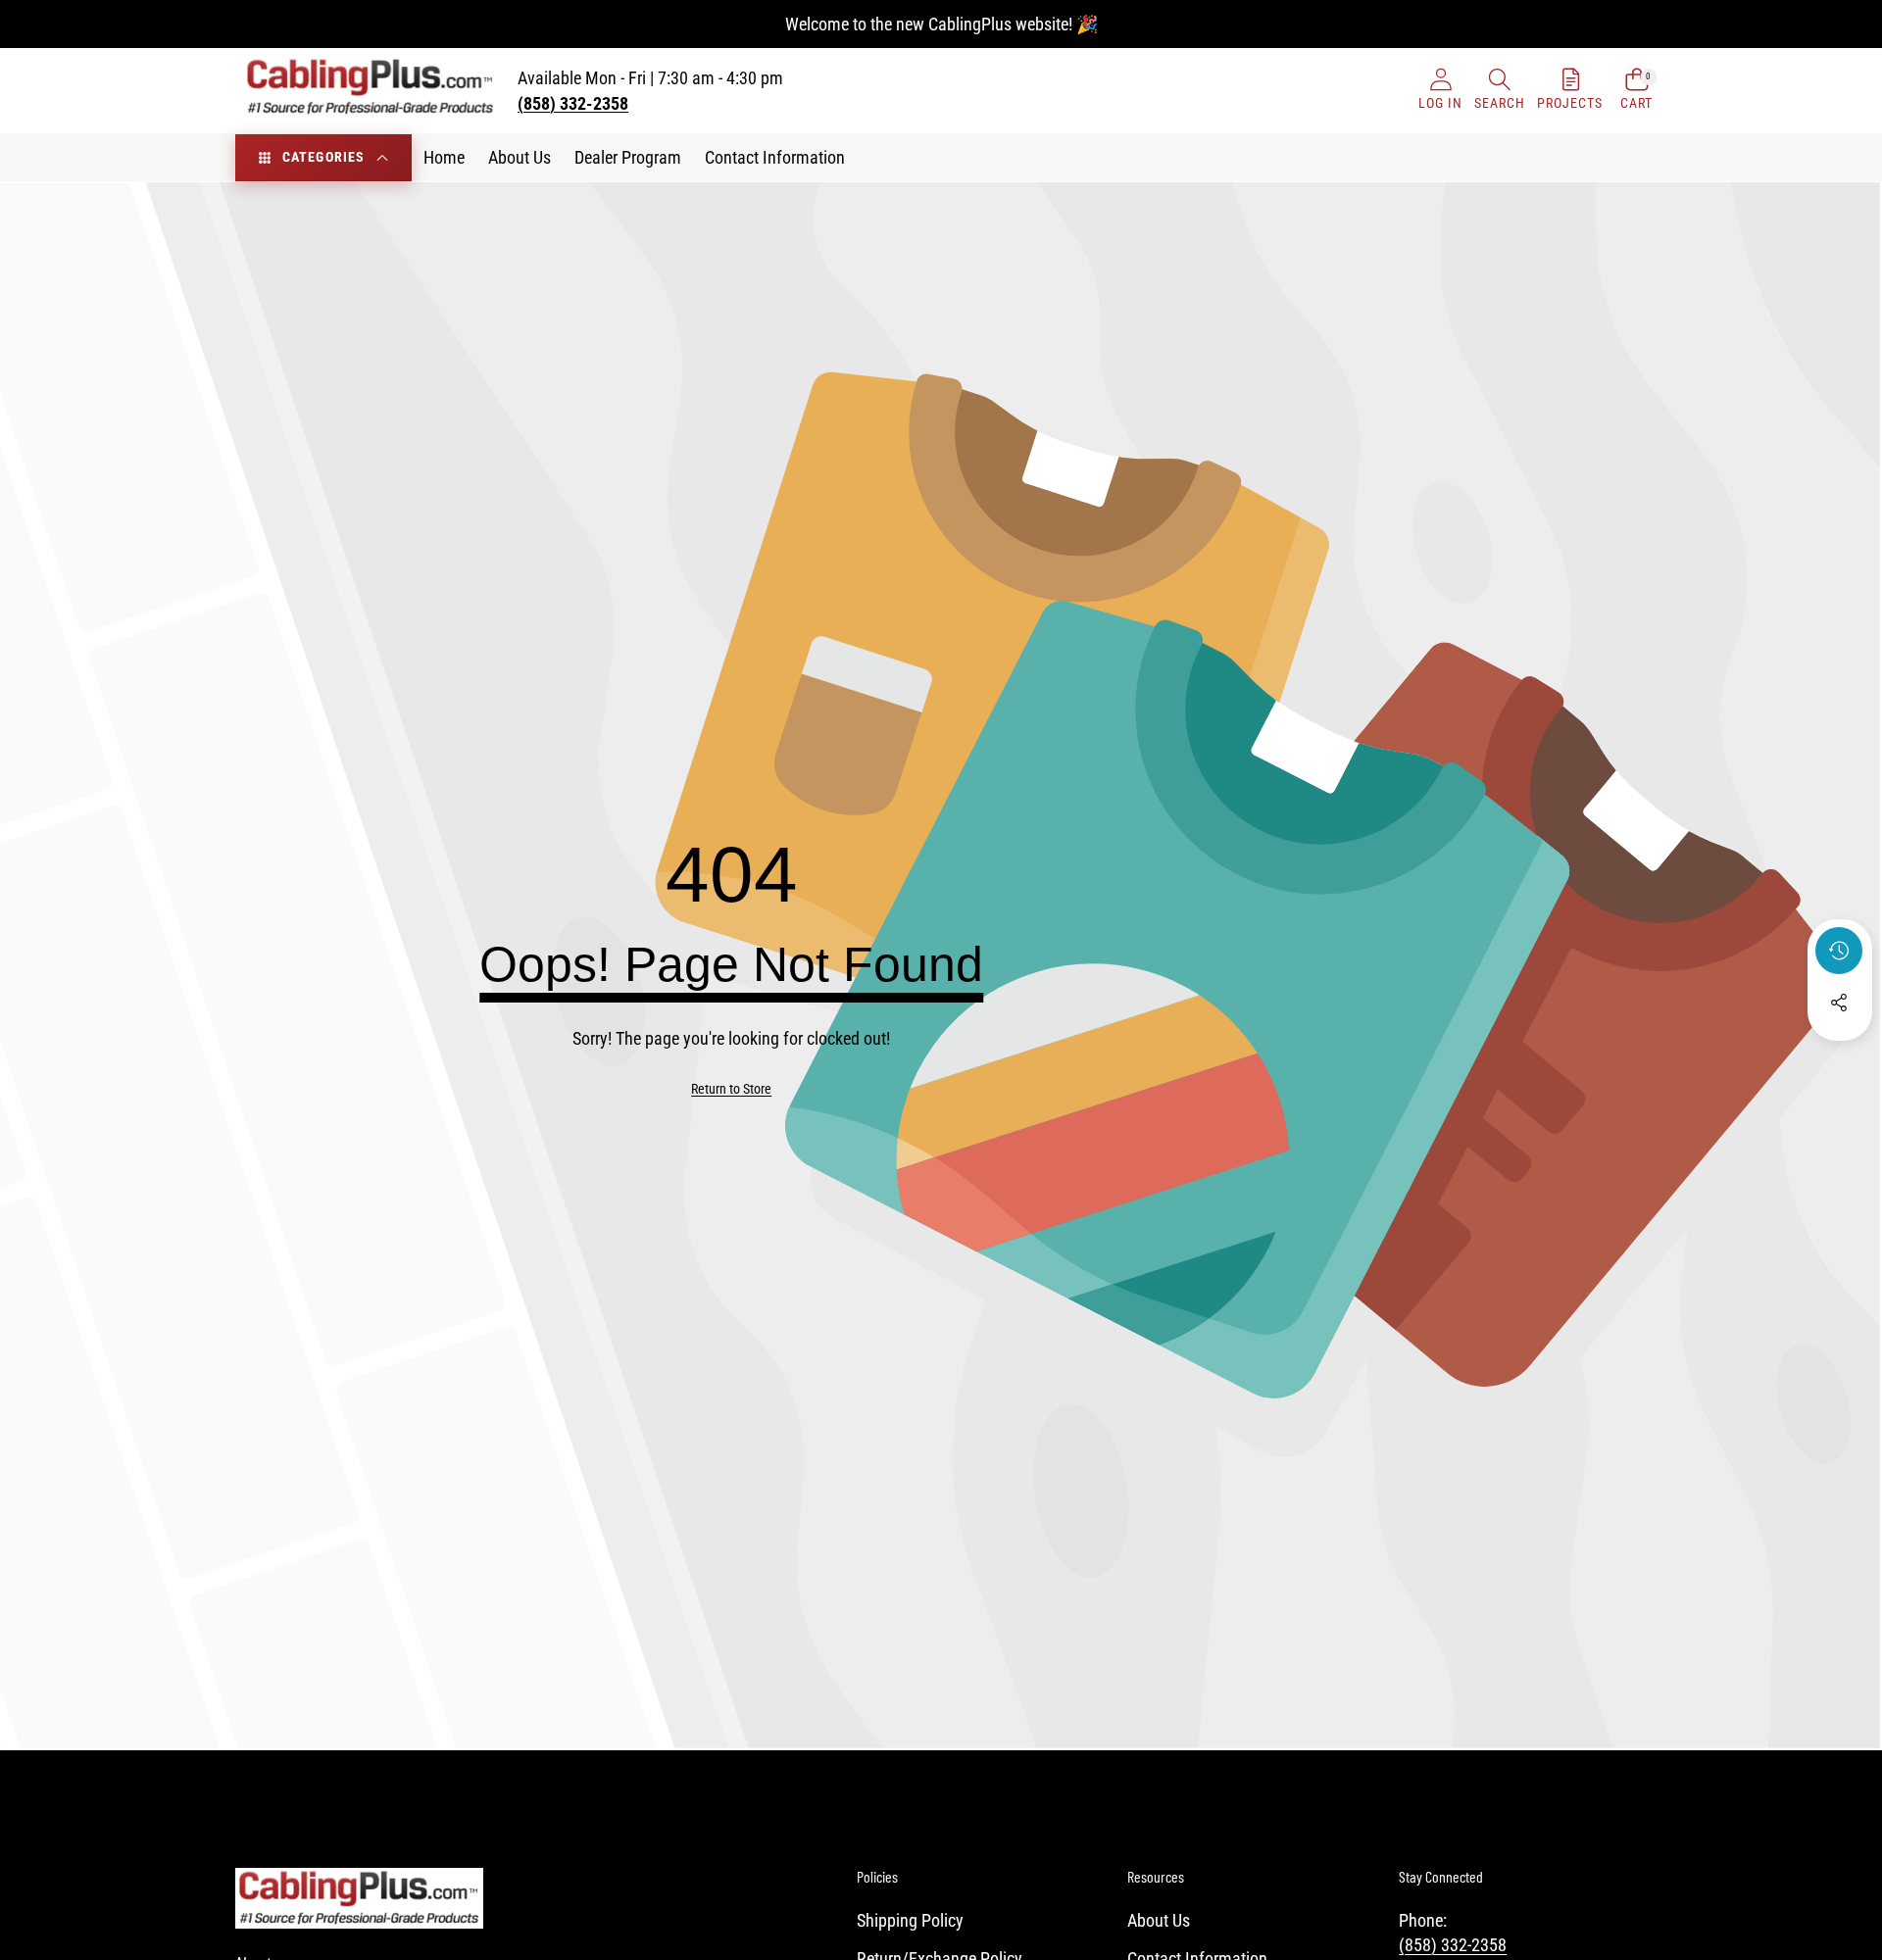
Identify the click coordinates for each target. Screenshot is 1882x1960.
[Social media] (1839, 1003)
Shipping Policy (910, 1920)
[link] (731, 1090)
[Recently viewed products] (1839, 951)
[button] (1500, 91)
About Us (1159, 1920)
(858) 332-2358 (1453, 1945)
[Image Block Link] (359, 1898)
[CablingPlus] (371, 91)
